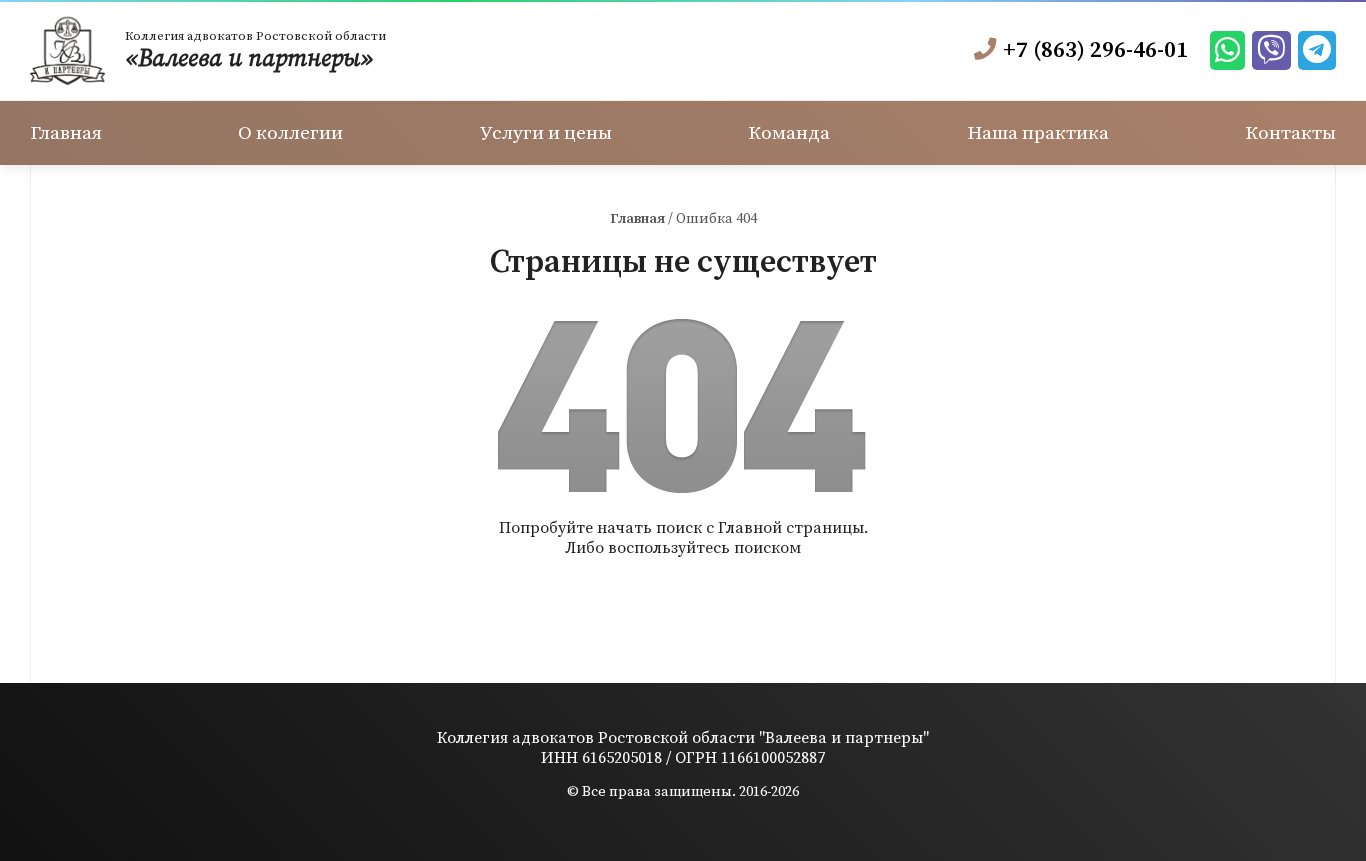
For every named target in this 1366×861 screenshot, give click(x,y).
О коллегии (290, 126)
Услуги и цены (545, 126)
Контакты (1297, 126)
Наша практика (1042, 126)
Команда (790, 126)
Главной (750, 514)
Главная (61, 126)
